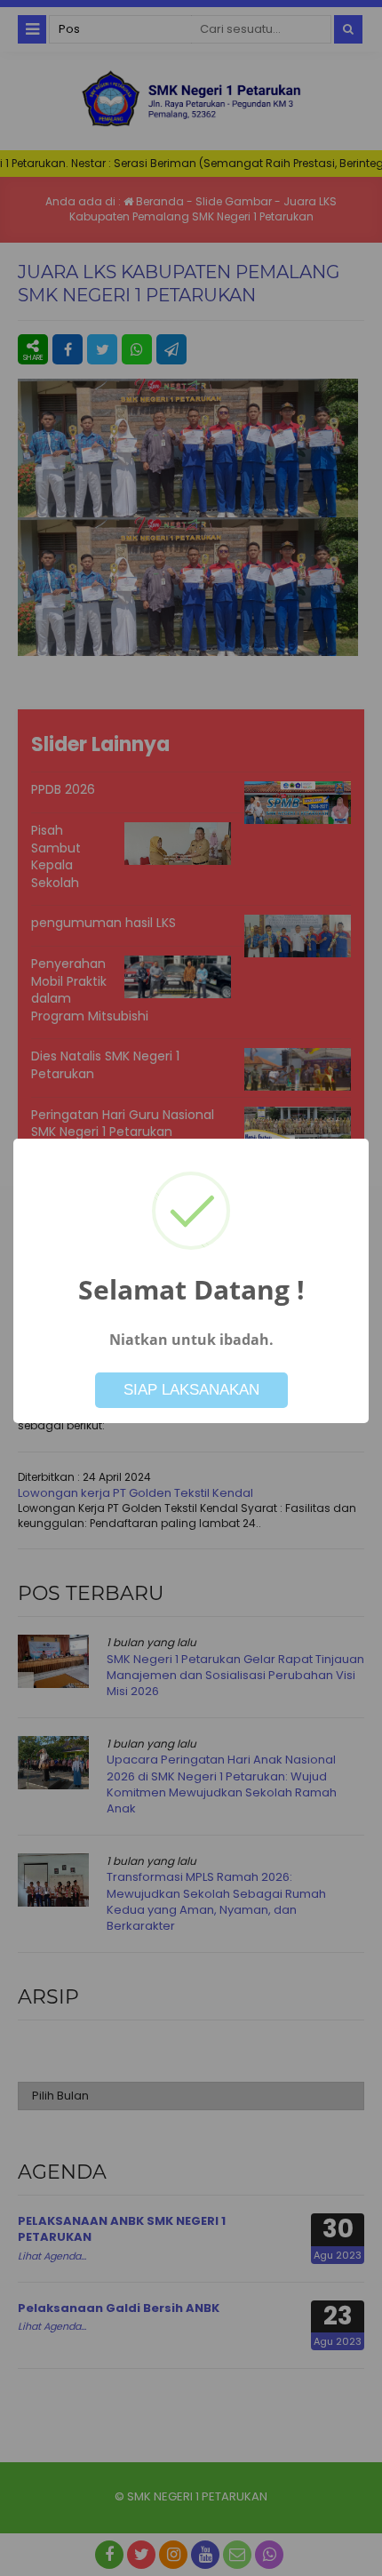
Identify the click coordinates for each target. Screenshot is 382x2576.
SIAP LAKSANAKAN (191, 1390)
